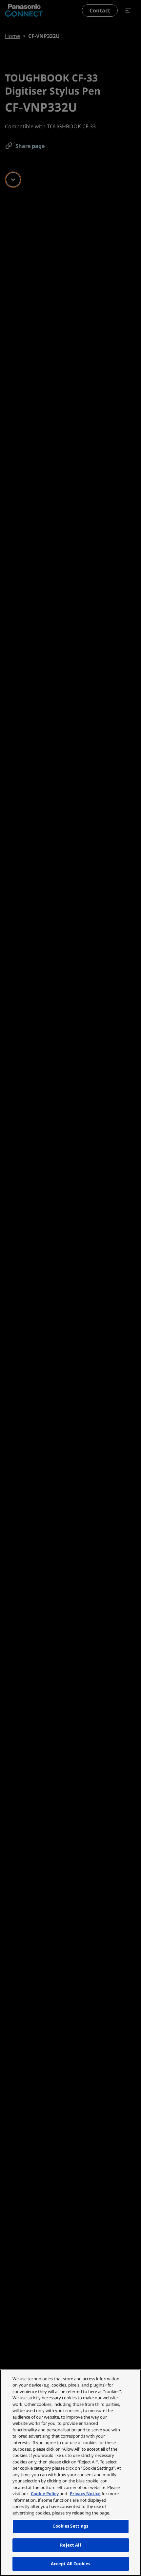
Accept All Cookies (70, 2564)
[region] (70, 2473)
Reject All (70, 2545)
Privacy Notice (85, 2494)
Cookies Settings (70, 2526)
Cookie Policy (45, 2494)
